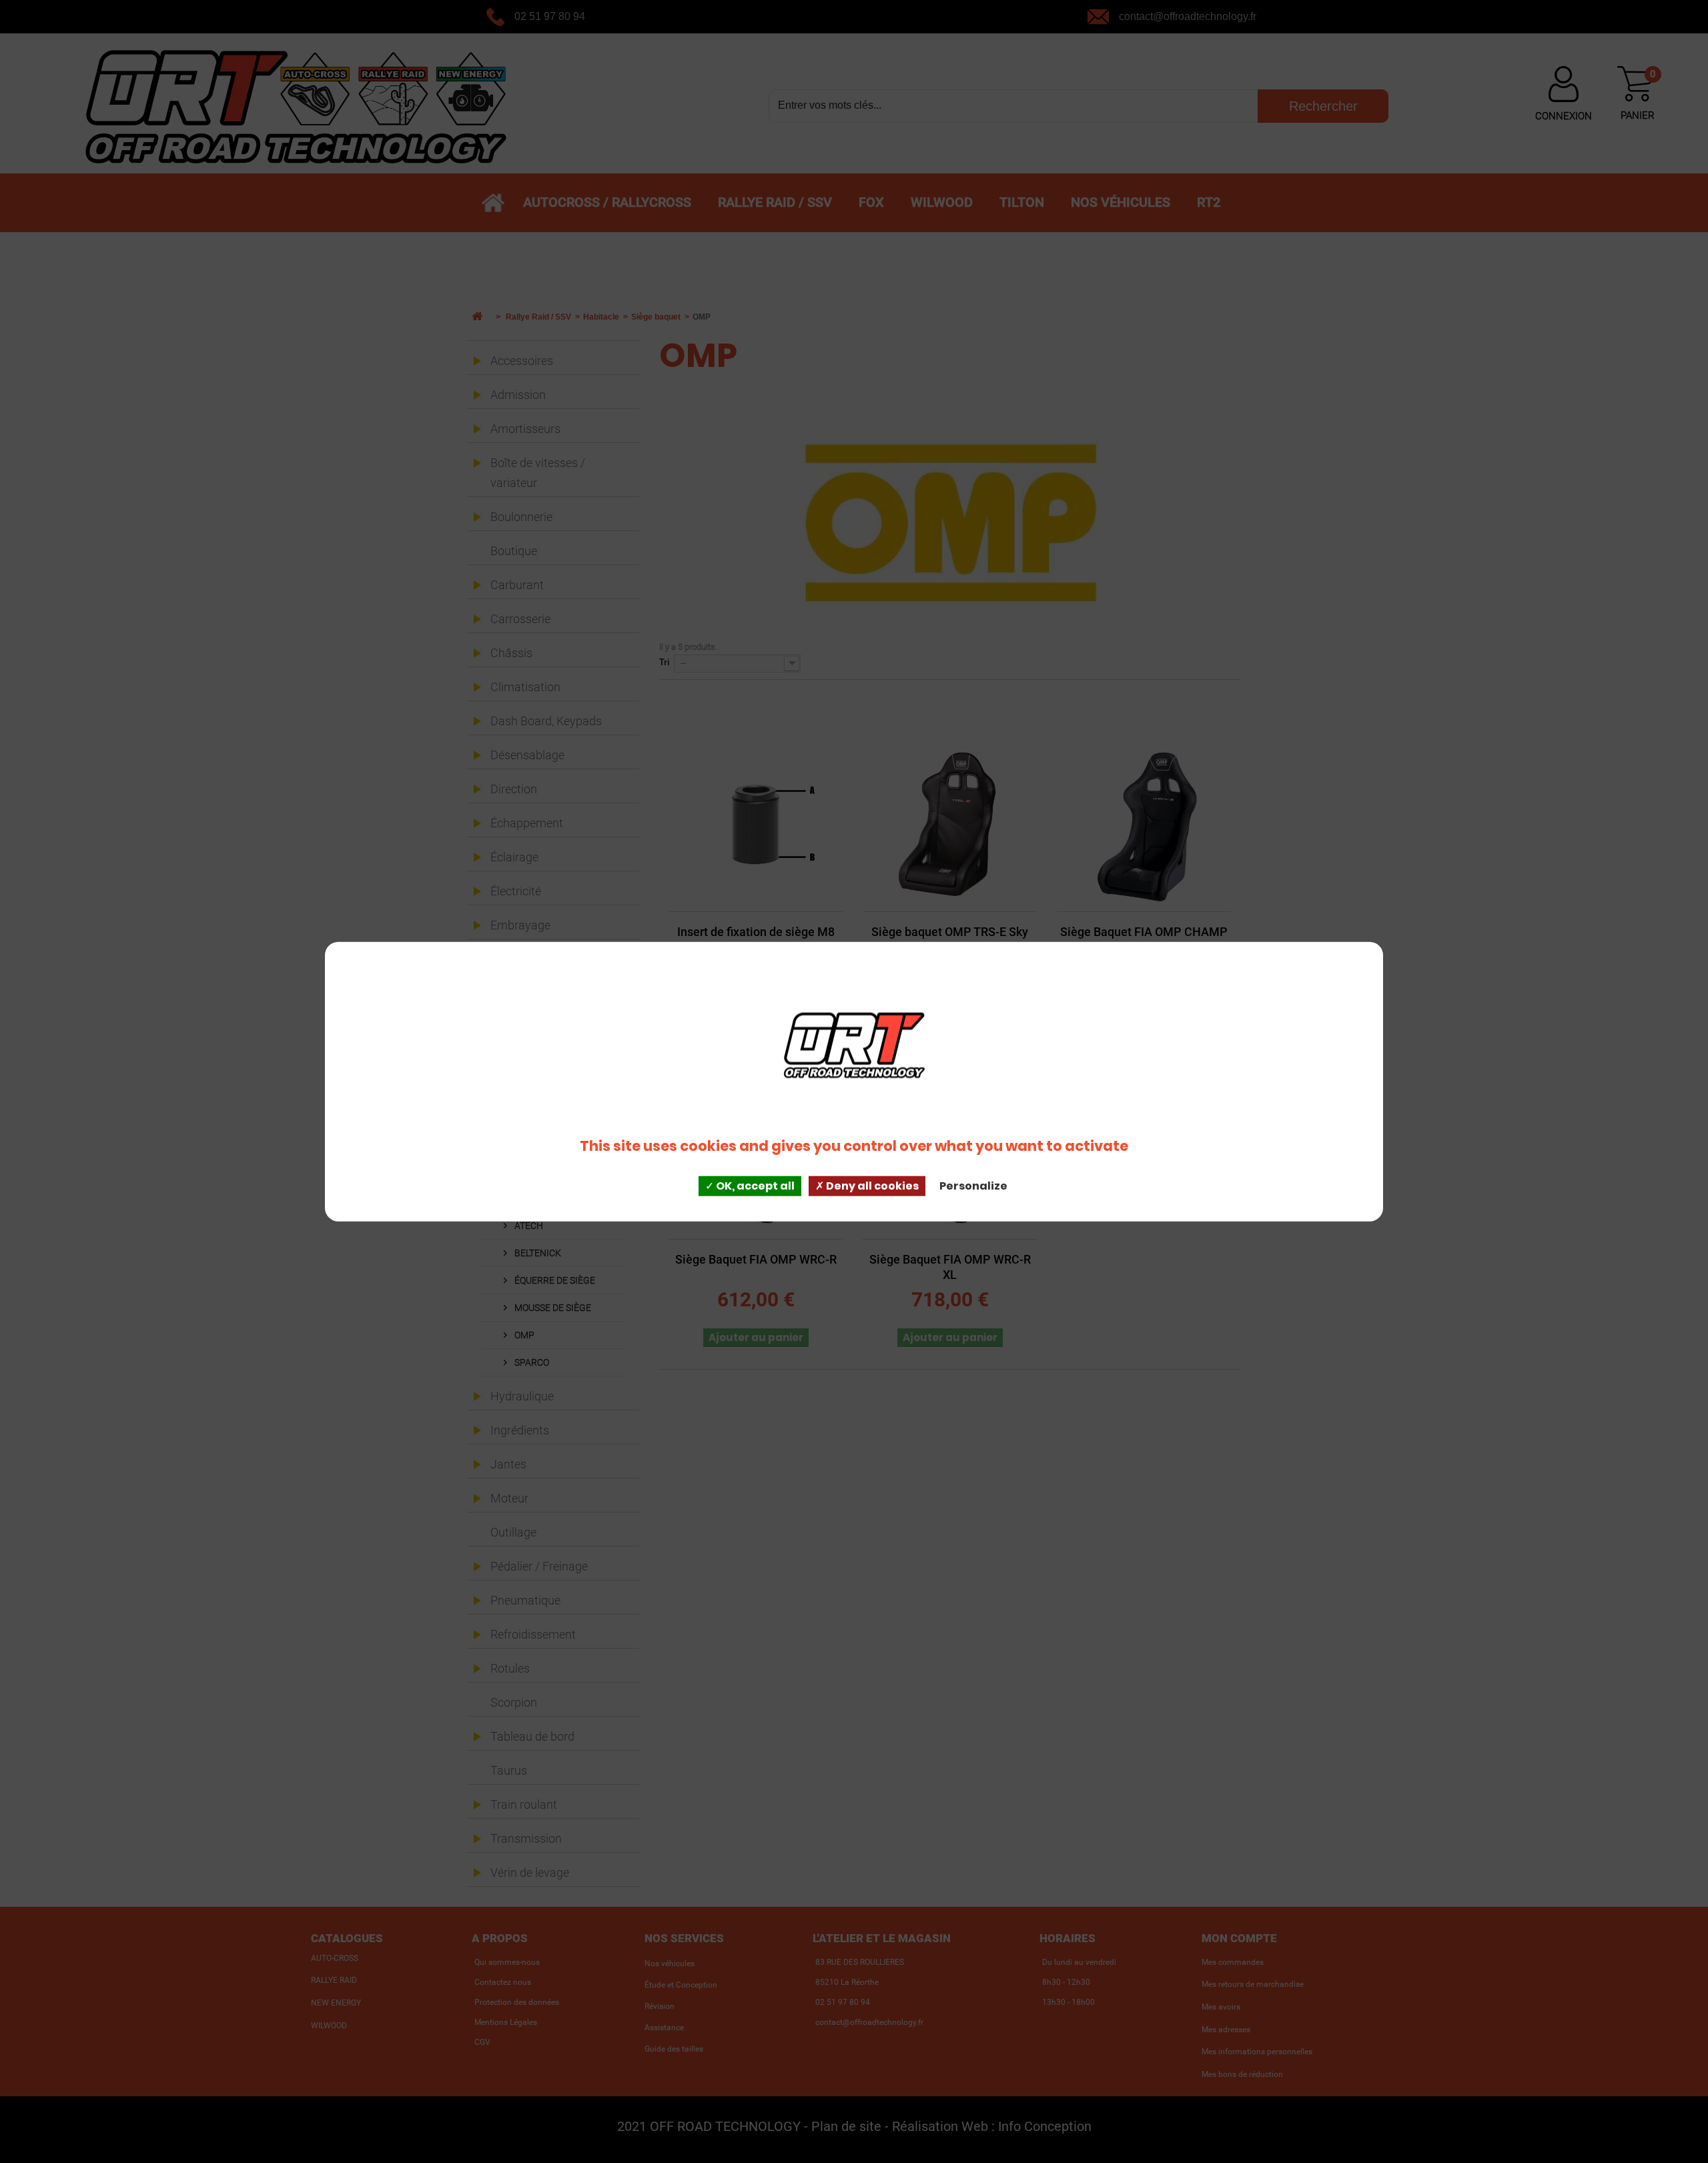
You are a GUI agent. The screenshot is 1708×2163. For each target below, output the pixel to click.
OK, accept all (754, 1186)
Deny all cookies (871, 1186)
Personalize (973, 1186)
